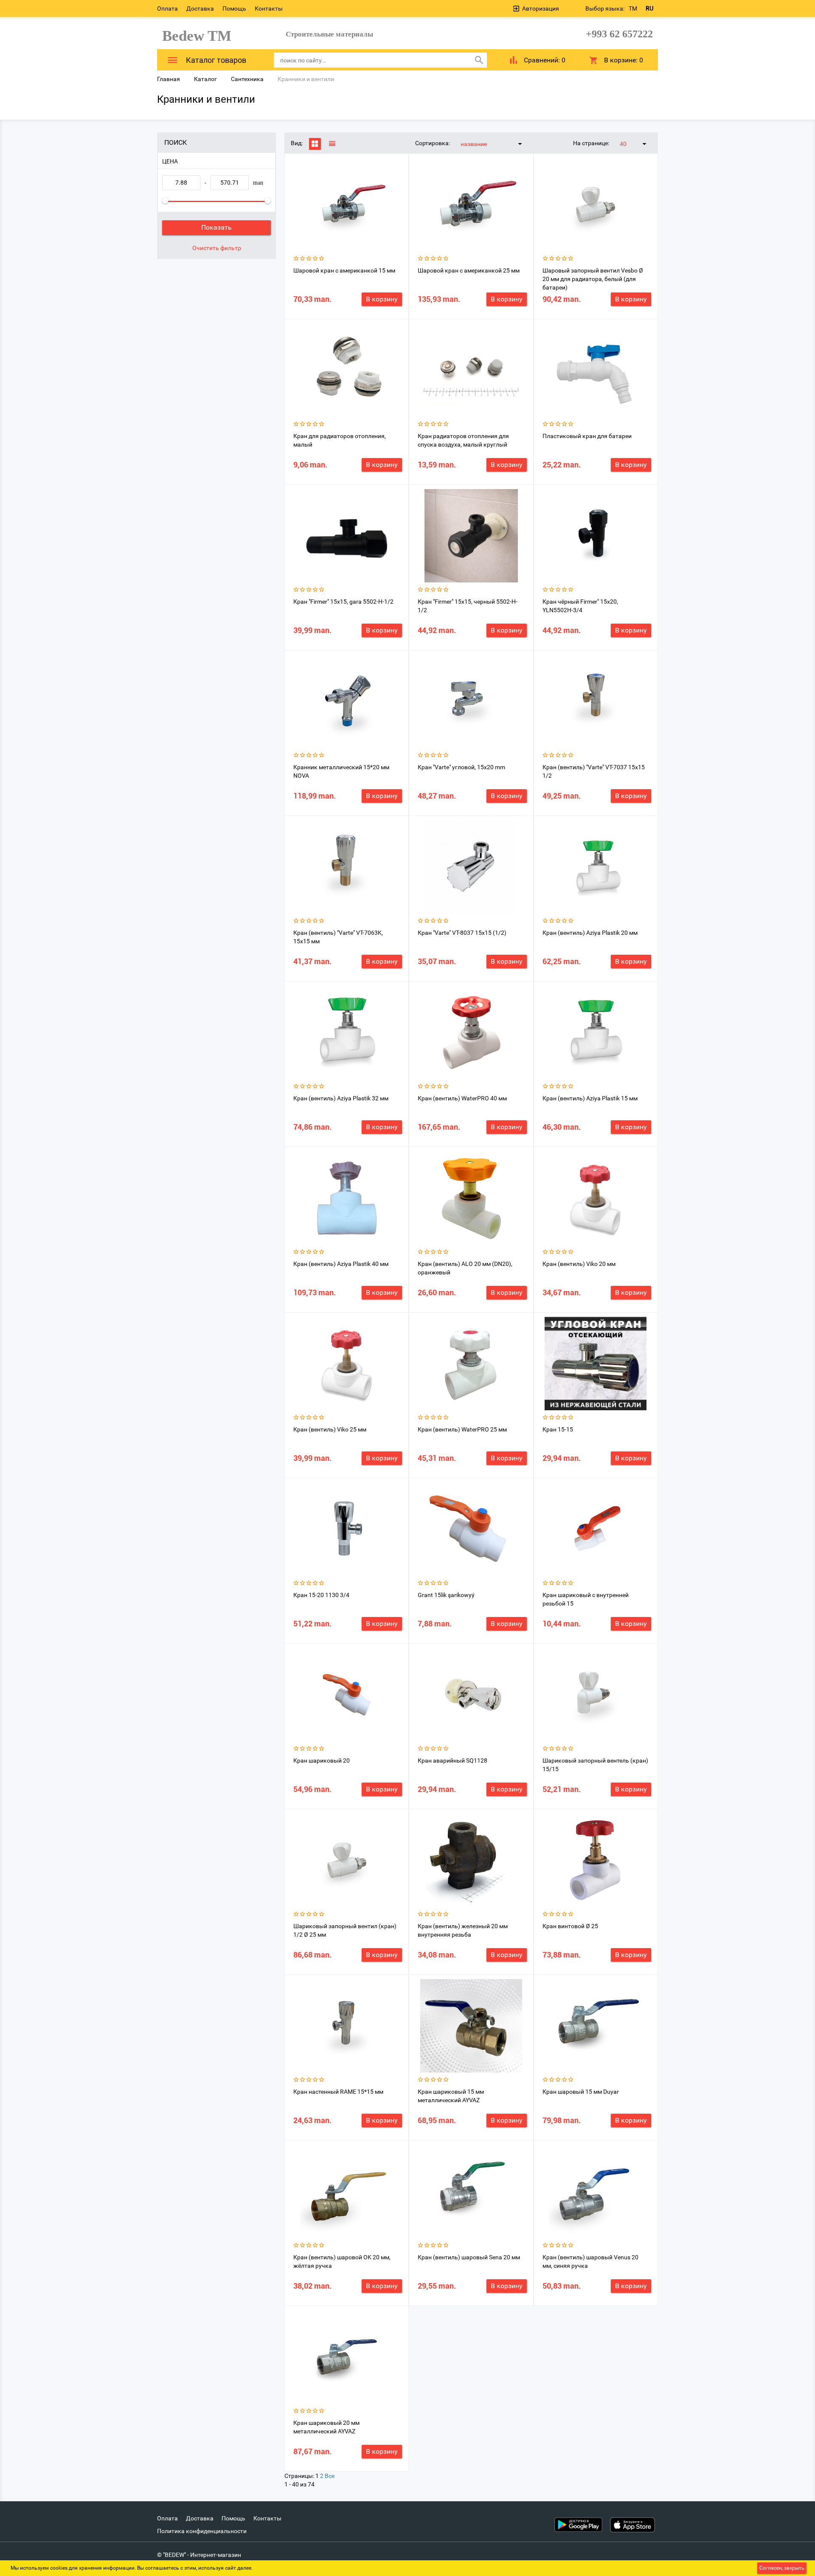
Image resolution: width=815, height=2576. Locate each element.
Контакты (269, 8)
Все (330, 2476)
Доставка (200, 8)
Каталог (205, 79)
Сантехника (247, 79)
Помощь (234, 8)
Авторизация (541, 8)
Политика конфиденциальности (202, 2531)
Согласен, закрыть (782, 2568)
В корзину (382, 299)
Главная (169, 79)
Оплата (167, 8)
